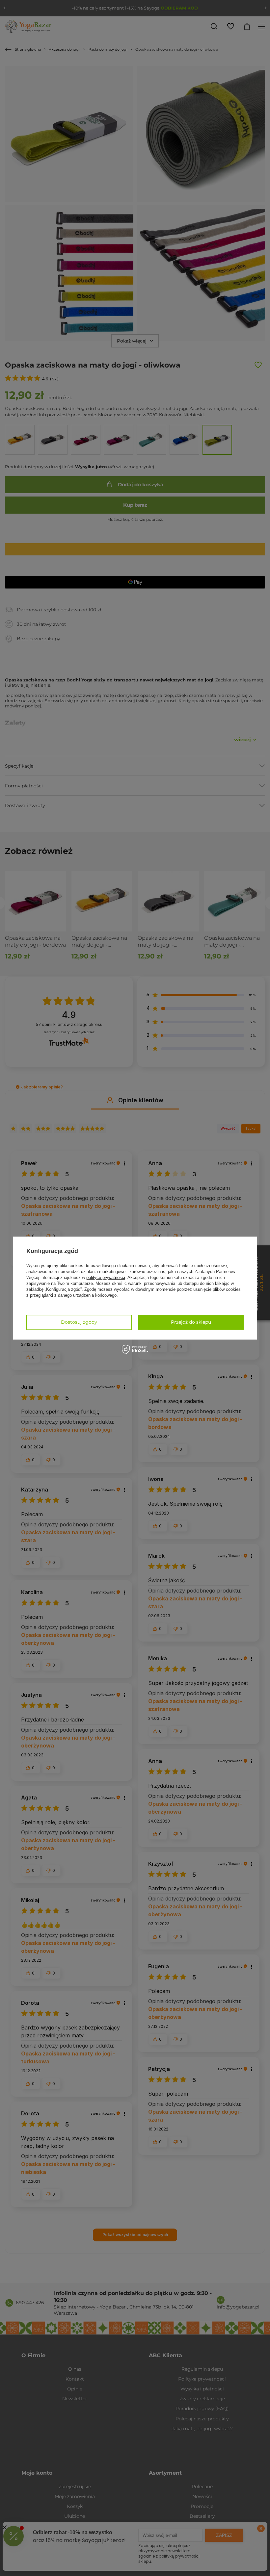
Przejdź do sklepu (191, 1322)
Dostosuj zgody (79, 1322)
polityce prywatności (106, 1277)
